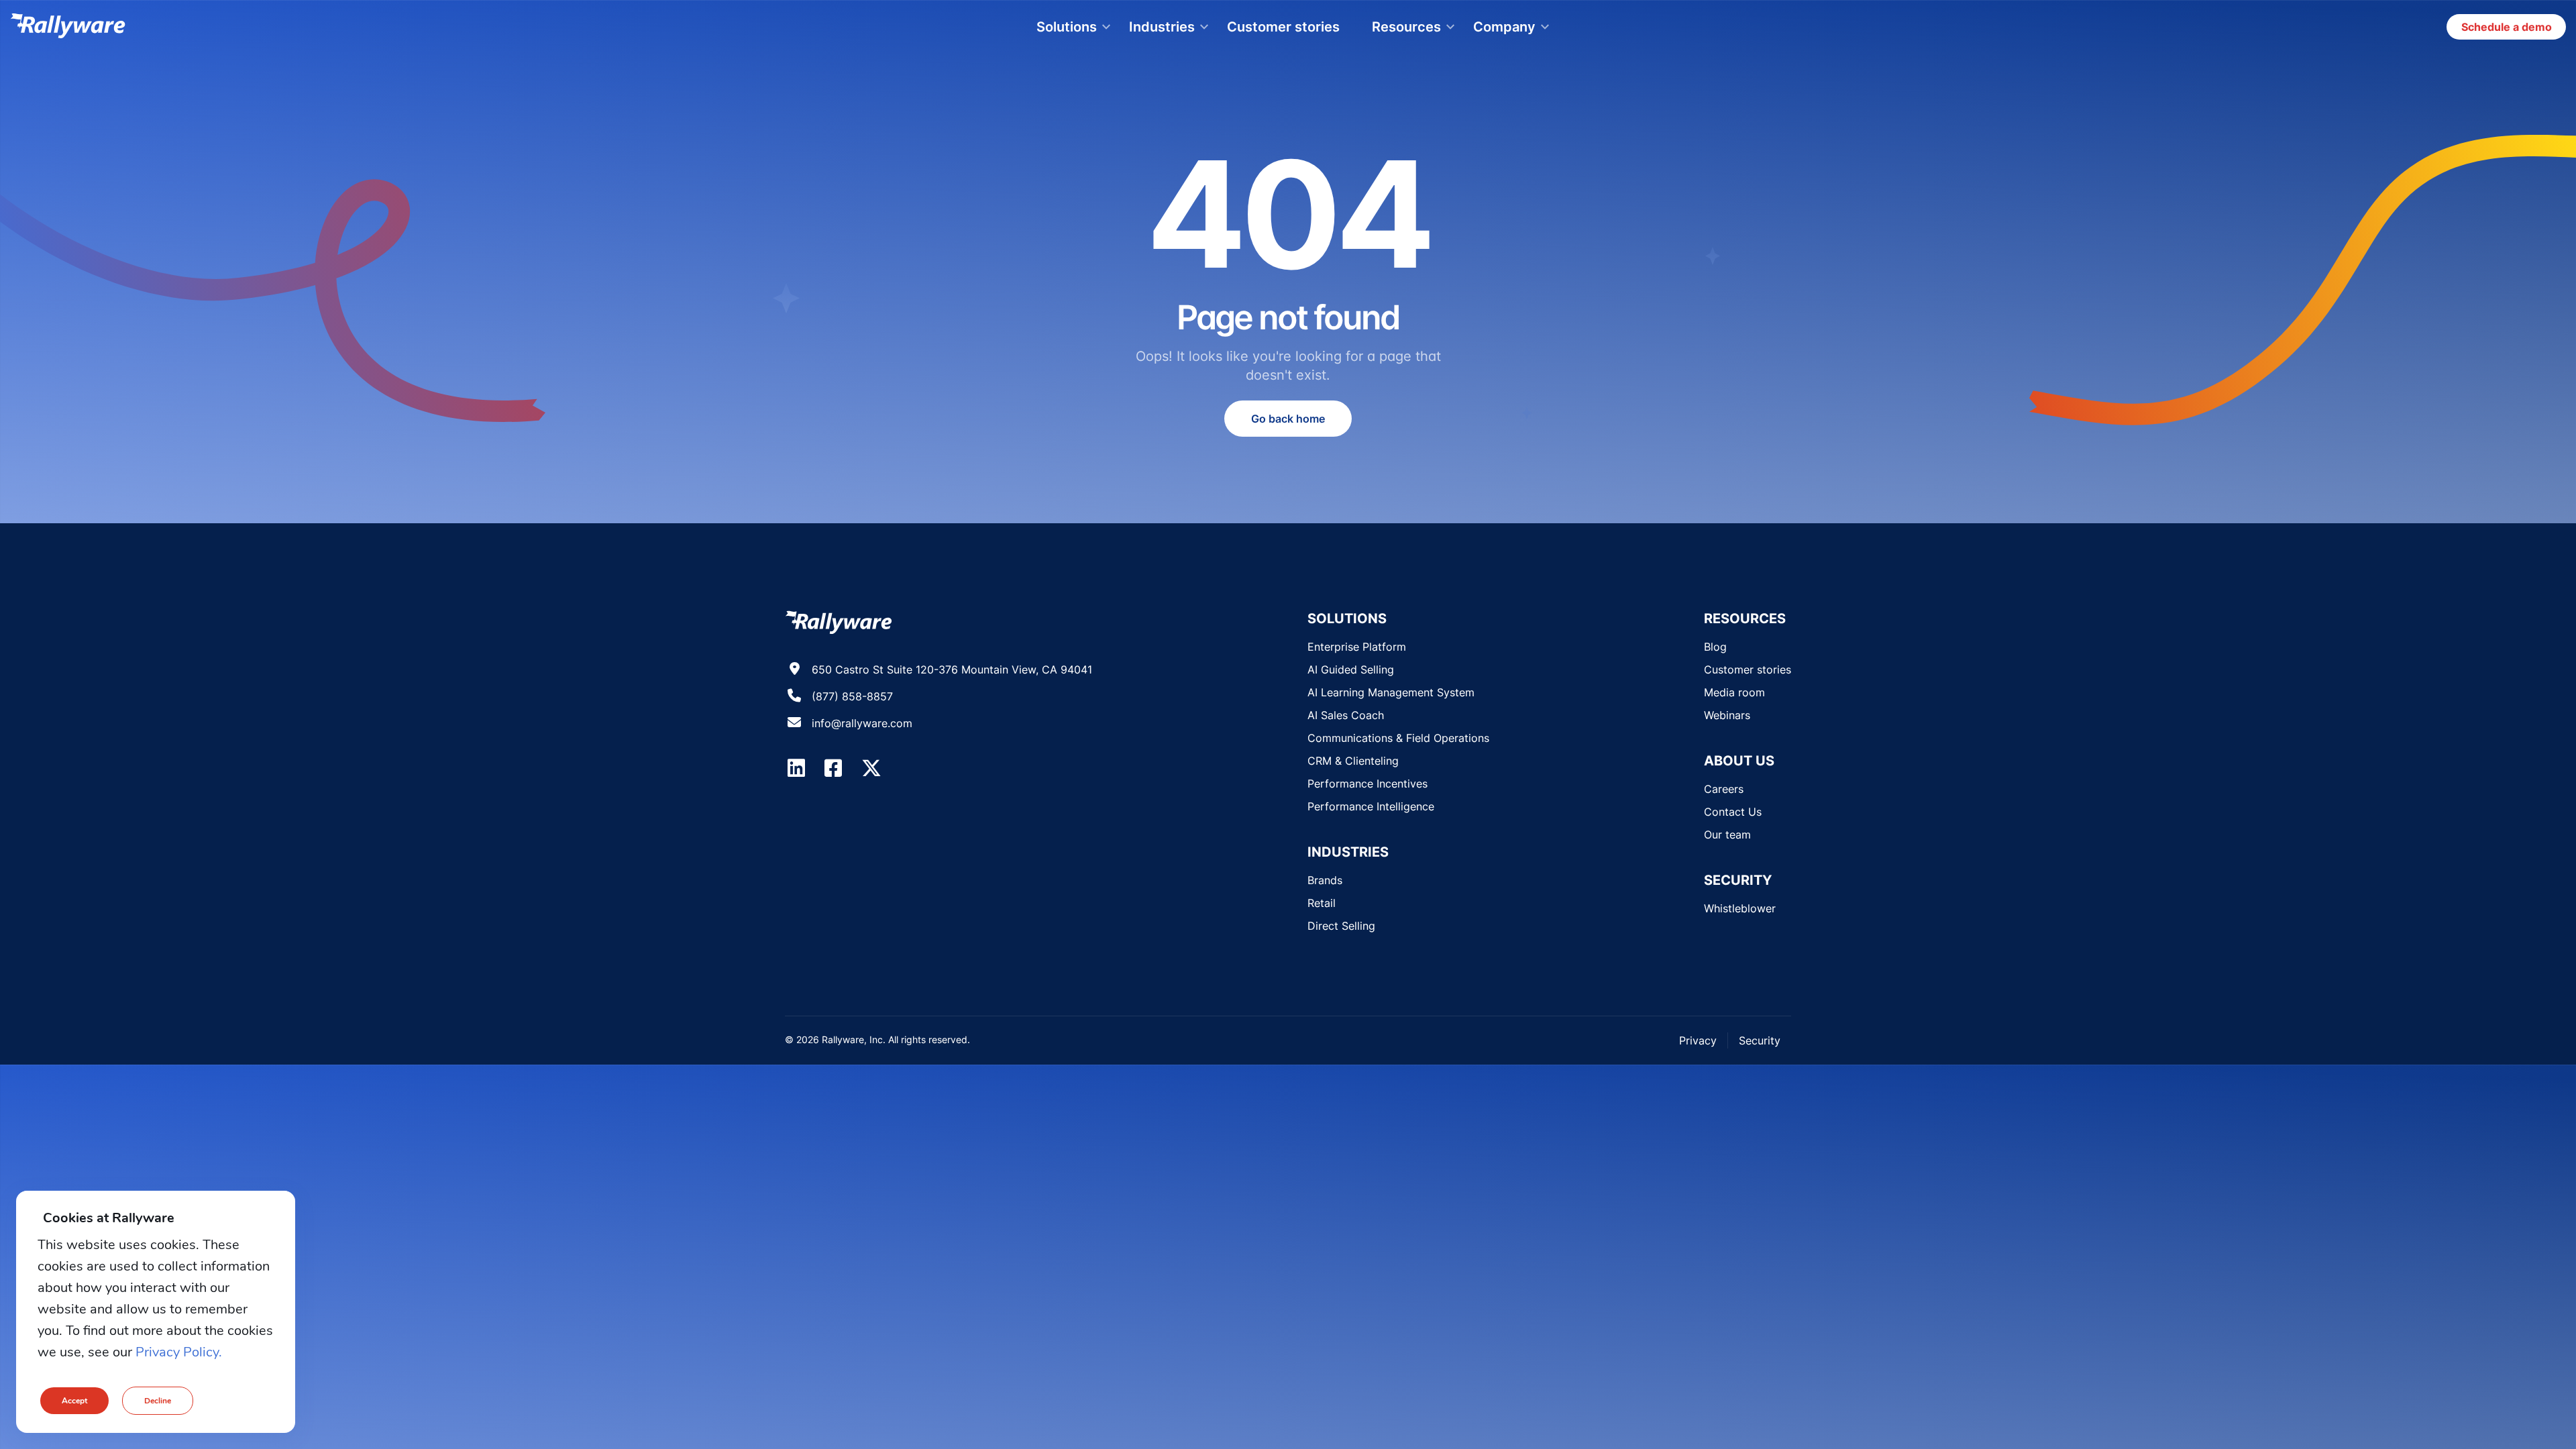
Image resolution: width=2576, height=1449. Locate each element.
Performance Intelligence (1371, 806)
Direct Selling (1341, 926)
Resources (1406, 27)
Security (1760, 1040)
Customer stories (1283, 27)
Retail (1322, 903)
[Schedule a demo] (2506, 27)
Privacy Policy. (179, 1352)
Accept (74, 1401)
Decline (158, 1401)
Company (1504, 27)
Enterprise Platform (1357, 647)
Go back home (1288, 419)
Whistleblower (1740, 908)
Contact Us (1733, 812)
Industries (1162, 27)
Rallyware (68, 27)
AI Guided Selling (1351, 669)
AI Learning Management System (1391, 692)
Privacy (1698, 1040)
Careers (1724, 789)
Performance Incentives (1367, 784)
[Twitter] (871, 768)
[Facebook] (833, 768)
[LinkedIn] (796, 768)
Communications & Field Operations (1398, 738)
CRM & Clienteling (1353, 761)
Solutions (1067, 27)
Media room (1734, 692)
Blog (1715, 647)
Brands (1325, 880)
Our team (1727, 835)
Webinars (1727, 715)
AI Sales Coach (1346, 715)
